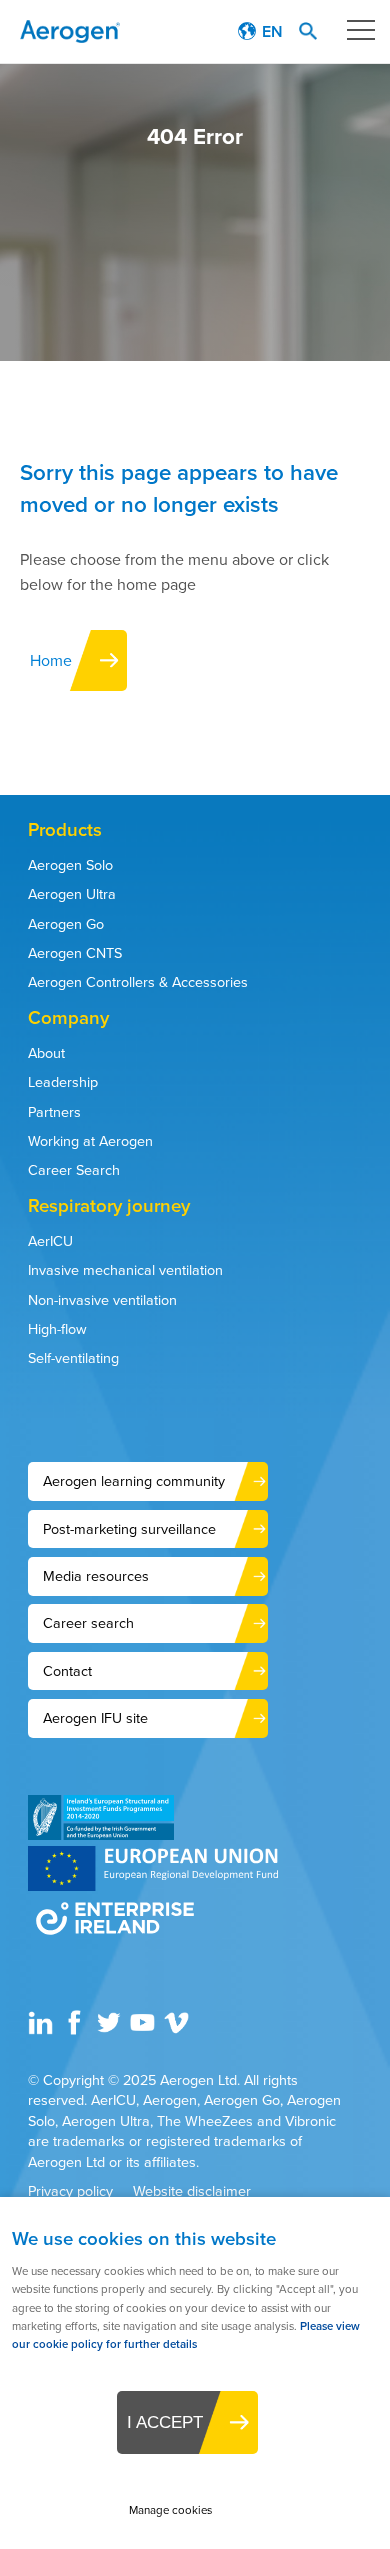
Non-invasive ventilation (102, 1299)
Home (51, 660)
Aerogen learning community (134, 1480)
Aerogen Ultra (72, 893)
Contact (67, 1670)
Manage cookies (170, 2510)
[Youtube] (145, 2029)
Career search (88, 1622)
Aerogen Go (66, 923)
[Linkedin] (43, 2029)
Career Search (74, 1169)
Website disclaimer (192, 2191)
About (46, 1052)
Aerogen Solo (70, 864)
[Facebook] (77, 2029)
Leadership (63, 1081)
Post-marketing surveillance (129, 1528)
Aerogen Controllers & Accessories (138, 981)
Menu (360, 30)
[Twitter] (111, 2029)
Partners (54, 1111)
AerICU (50, 1240)
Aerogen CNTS (75, 952)
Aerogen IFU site (95, 1717)
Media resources (96, 1575)
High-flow (57, 1328)
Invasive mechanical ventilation (125, 1269)
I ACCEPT (165, 2422)
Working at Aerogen (90, 1140)
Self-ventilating (73, 1357)
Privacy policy (70, 2191)
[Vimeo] (179, 2029)
